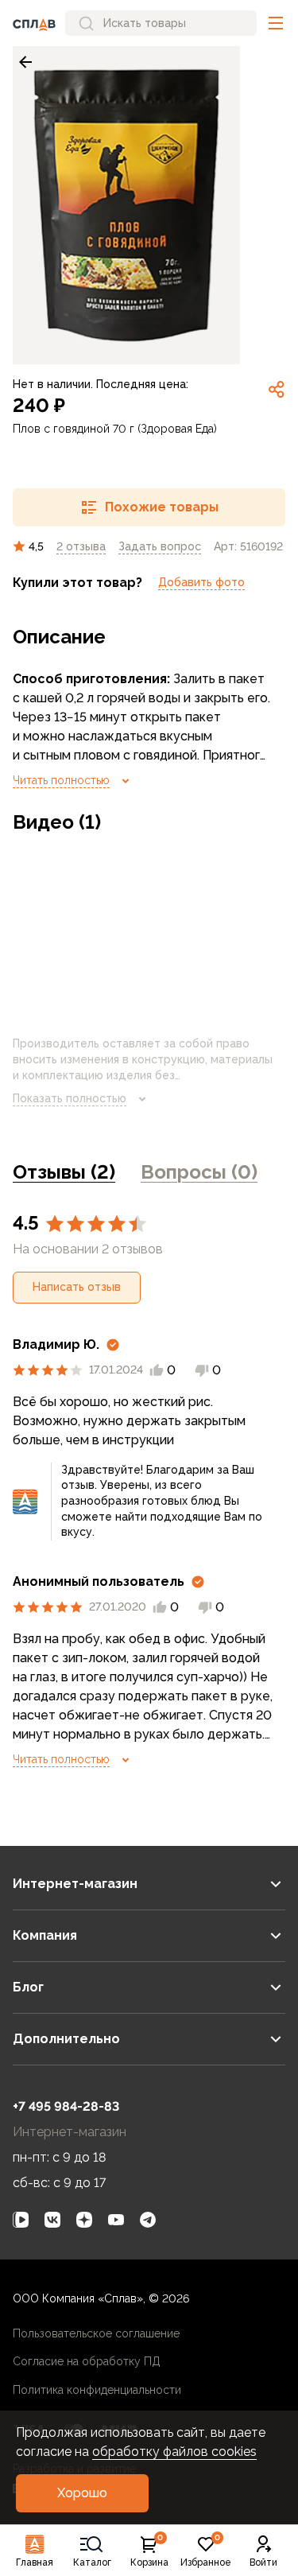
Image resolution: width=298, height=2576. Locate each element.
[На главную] (34, 23)
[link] (25, 62)
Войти (263, 2562)
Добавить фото (201, 582)
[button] (276, 23)
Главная (35, 2562)
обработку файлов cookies (174, 2452)
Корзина (149, 2551)
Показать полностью (70, 1098)
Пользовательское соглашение (96, 2333)
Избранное (206, 2551)
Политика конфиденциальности (97, 2390)
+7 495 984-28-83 (66, 2106)
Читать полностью (61, 780)
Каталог (92, 2562)
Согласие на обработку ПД (87, 2361)
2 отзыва (81, 546)
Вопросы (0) (199, 1172)
